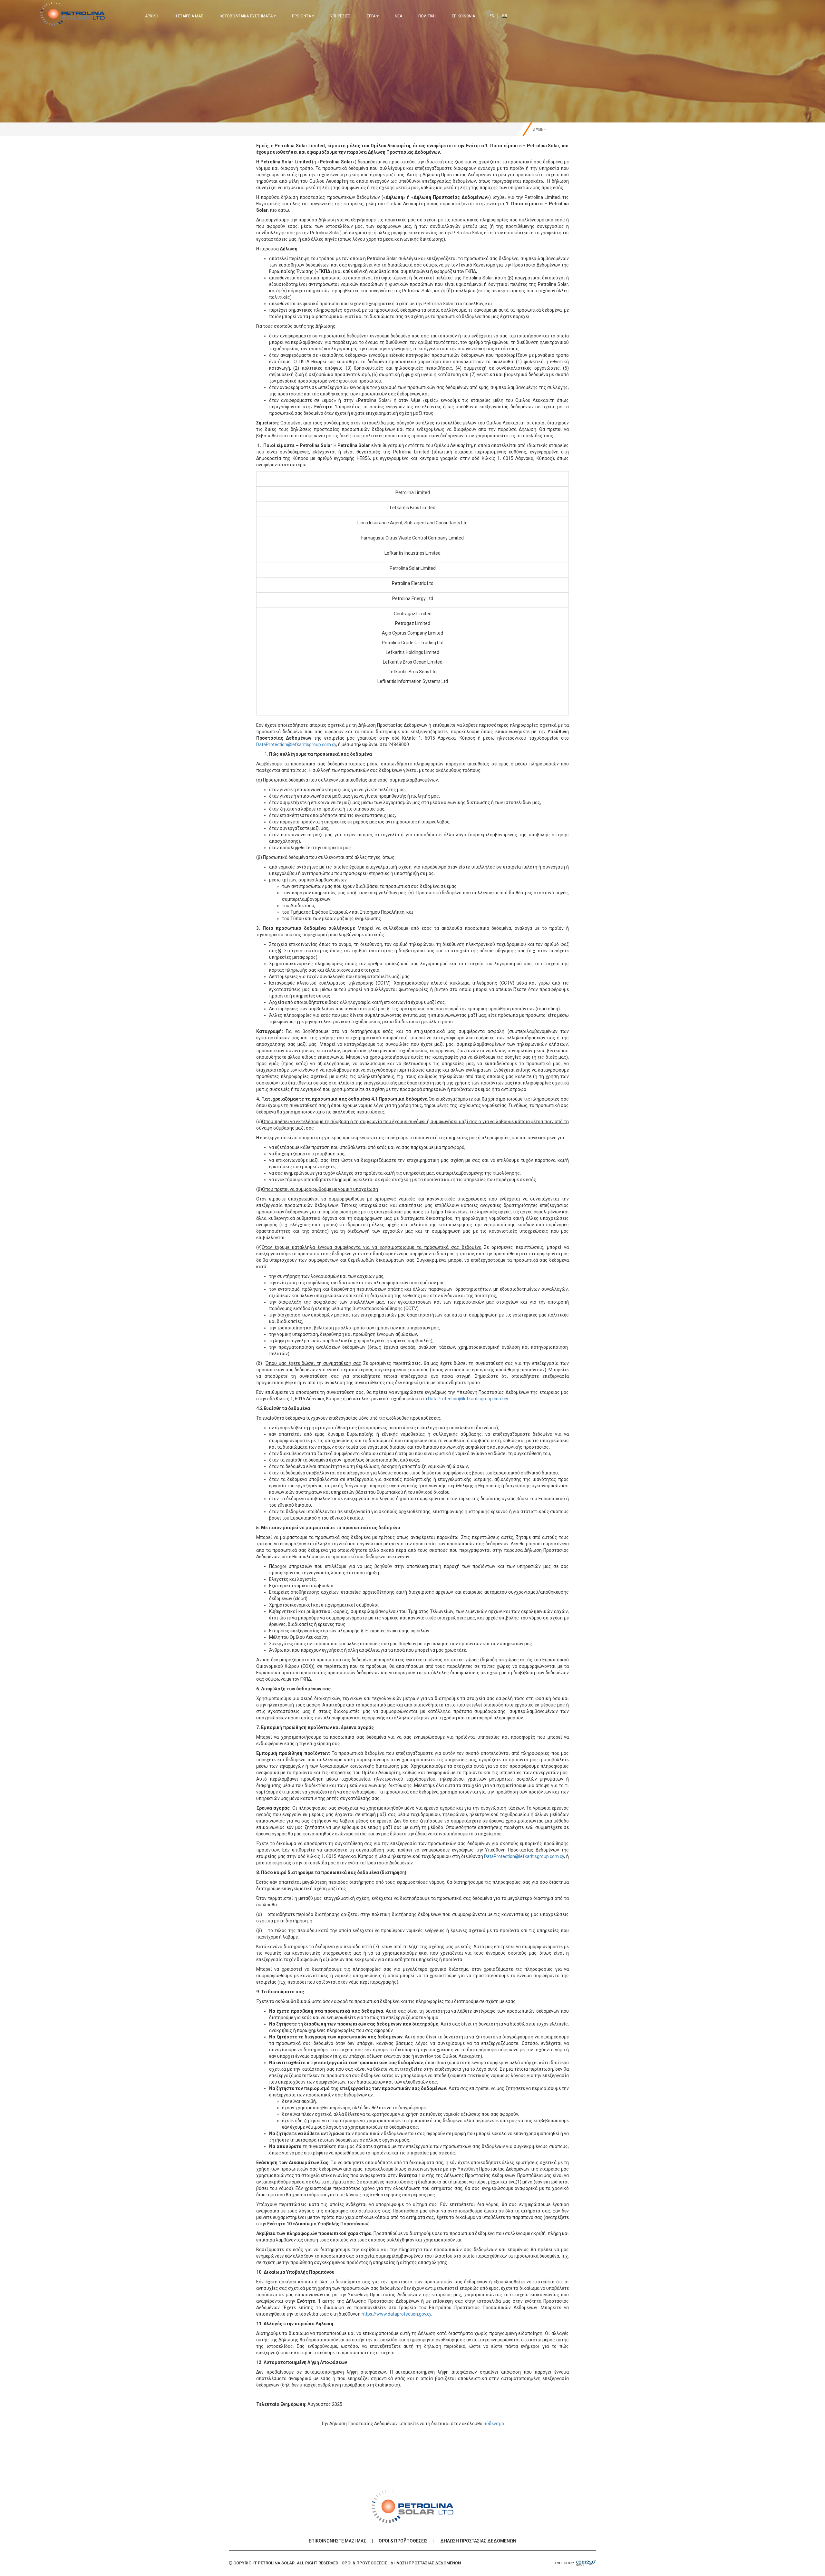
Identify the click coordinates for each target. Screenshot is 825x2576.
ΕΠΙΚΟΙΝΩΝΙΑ (463, 16)
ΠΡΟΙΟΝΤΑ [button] (302, 16)
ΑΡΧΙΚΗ (152, 16)
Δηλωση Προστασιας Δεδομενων (478, 2541)
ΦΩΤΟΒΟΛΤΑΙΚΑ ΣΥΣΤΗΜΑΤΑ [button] (247, 16)
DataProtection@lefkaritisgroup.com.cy (296, 744)
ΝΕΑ (398, 16)
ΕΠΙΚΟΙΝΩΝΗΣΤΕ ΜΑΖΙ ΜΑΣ (337, 2541)
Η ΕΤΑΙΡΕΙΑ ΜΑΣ (189, 16)
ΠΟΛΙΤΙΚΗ (427, 16)
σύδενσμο (494, 2424)
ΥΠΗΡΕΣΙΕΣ (340, 16)
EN (492, 16)
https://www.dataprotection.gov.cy (396, 2314)
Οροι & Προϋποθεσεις (403, 2541)
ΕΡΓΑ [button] (372, 16)
